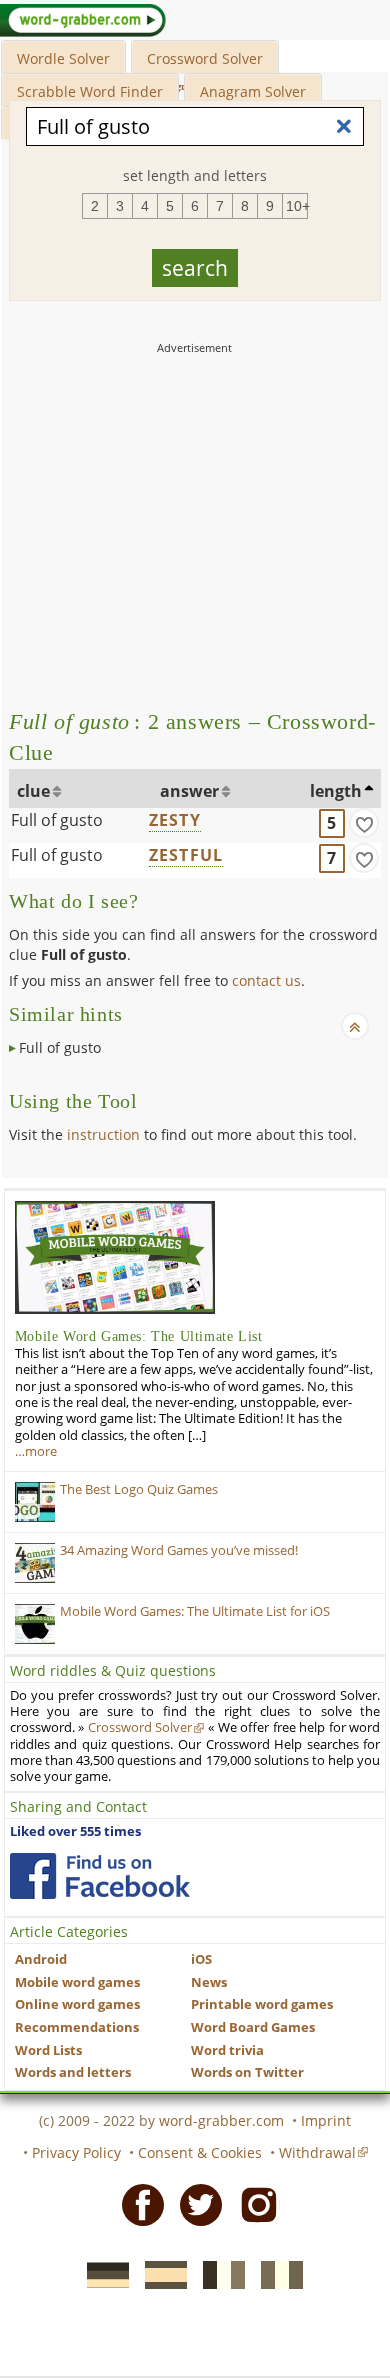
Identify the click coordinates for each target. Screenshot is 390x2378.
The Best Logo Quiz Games (139, 1489)
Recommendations (77, 2027)
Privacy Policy (76, 2152)
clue (33, 791)
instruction (103, 1134)
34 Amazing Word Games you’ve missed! (179, 1550)
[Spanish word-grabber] (160, 2274)
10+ (297, 206)
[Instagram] (253, 2203)
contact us (266, 980)
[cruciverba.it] (276, 2274)
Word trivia (227, 2050)
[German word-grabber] (102, 2274)
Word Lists (48, 2050)
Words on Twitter (247, 2072)
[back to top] (355, 1026)
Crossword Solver (205, 58)
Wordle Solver (63, 58)
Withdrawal (317, 2152)
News (209, 1982)
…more (36, 1451)
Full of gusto (57, 820)
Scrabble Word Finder (90, 91)
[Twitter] (195, 2203)
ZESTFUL (186, 855)
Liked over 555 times (75, 1831)
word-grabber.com (221, 2120)
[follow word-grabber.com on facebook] (100, 1876)
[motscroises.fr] (218, 2274)
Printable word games (262, 2004)
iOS (201, 1959)
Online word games (77, 2004)
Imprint (326, 2120)
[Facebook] (137, 2203)
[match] (364, 823)
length (336, 791)
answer (189, 791)
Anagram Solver (253, 91)
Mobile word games (77, 1982)
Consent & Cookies (200, 2152)
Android (41, 1959)
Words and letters (73, 2072)
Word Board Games (253, 2027)
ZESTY (175, 820)
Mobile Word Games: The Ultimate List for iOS (195, 1611)
